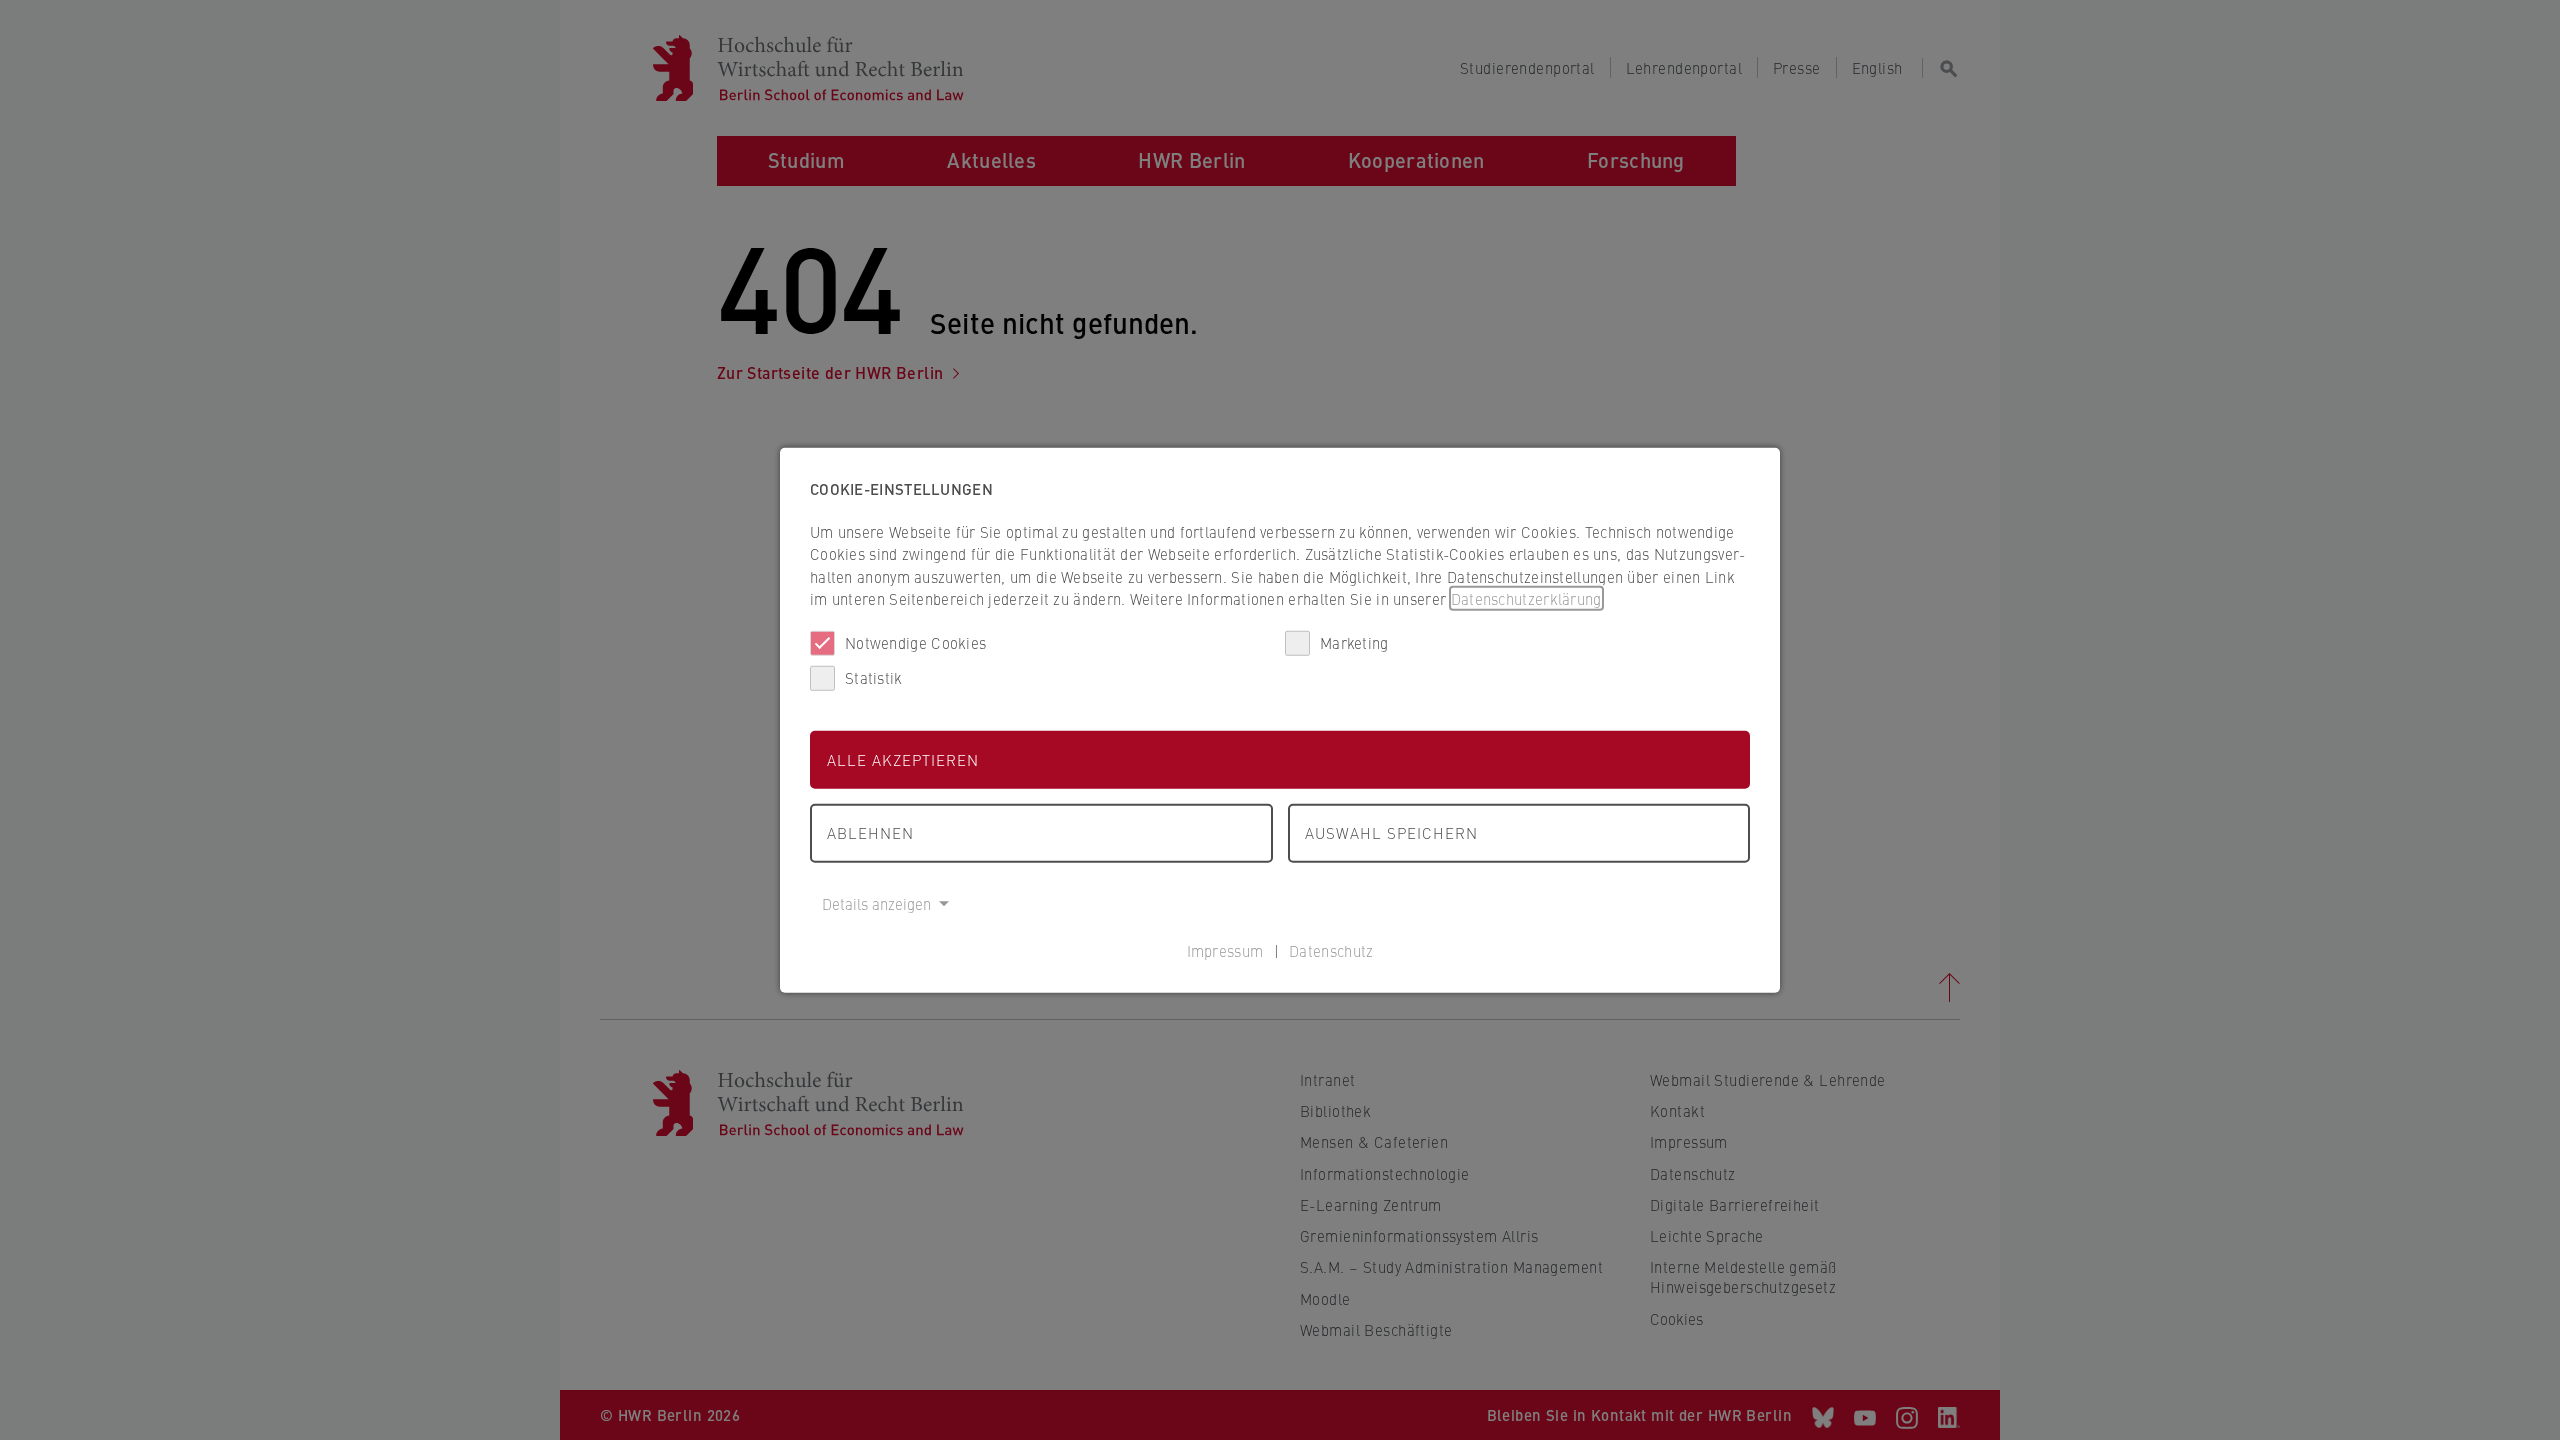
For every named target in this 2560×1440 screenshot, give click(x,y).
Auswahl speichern (1391, 832)
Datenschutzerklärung (1526, 598)
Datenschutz (1331, 950)
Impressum (1225, 950)
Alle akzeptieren (903, 758)
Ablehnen (870, 832)
